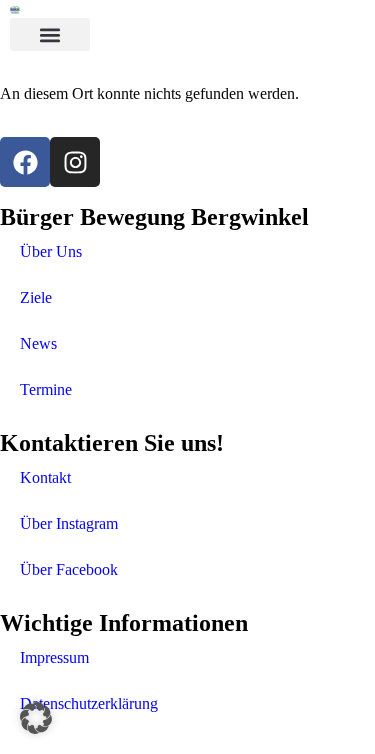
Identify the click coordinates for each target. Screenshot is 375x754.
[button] (50, 34)
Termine (46, 389)
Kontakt (45, 477)
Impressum (54, 657)
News (38, 343)
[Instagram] (75, 162)
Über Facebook (69, 569)
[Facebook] (25, 162)
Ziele (36, 297)
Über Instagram (69, 523)
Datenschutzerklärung (89, 703)
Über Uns (51, 251)
